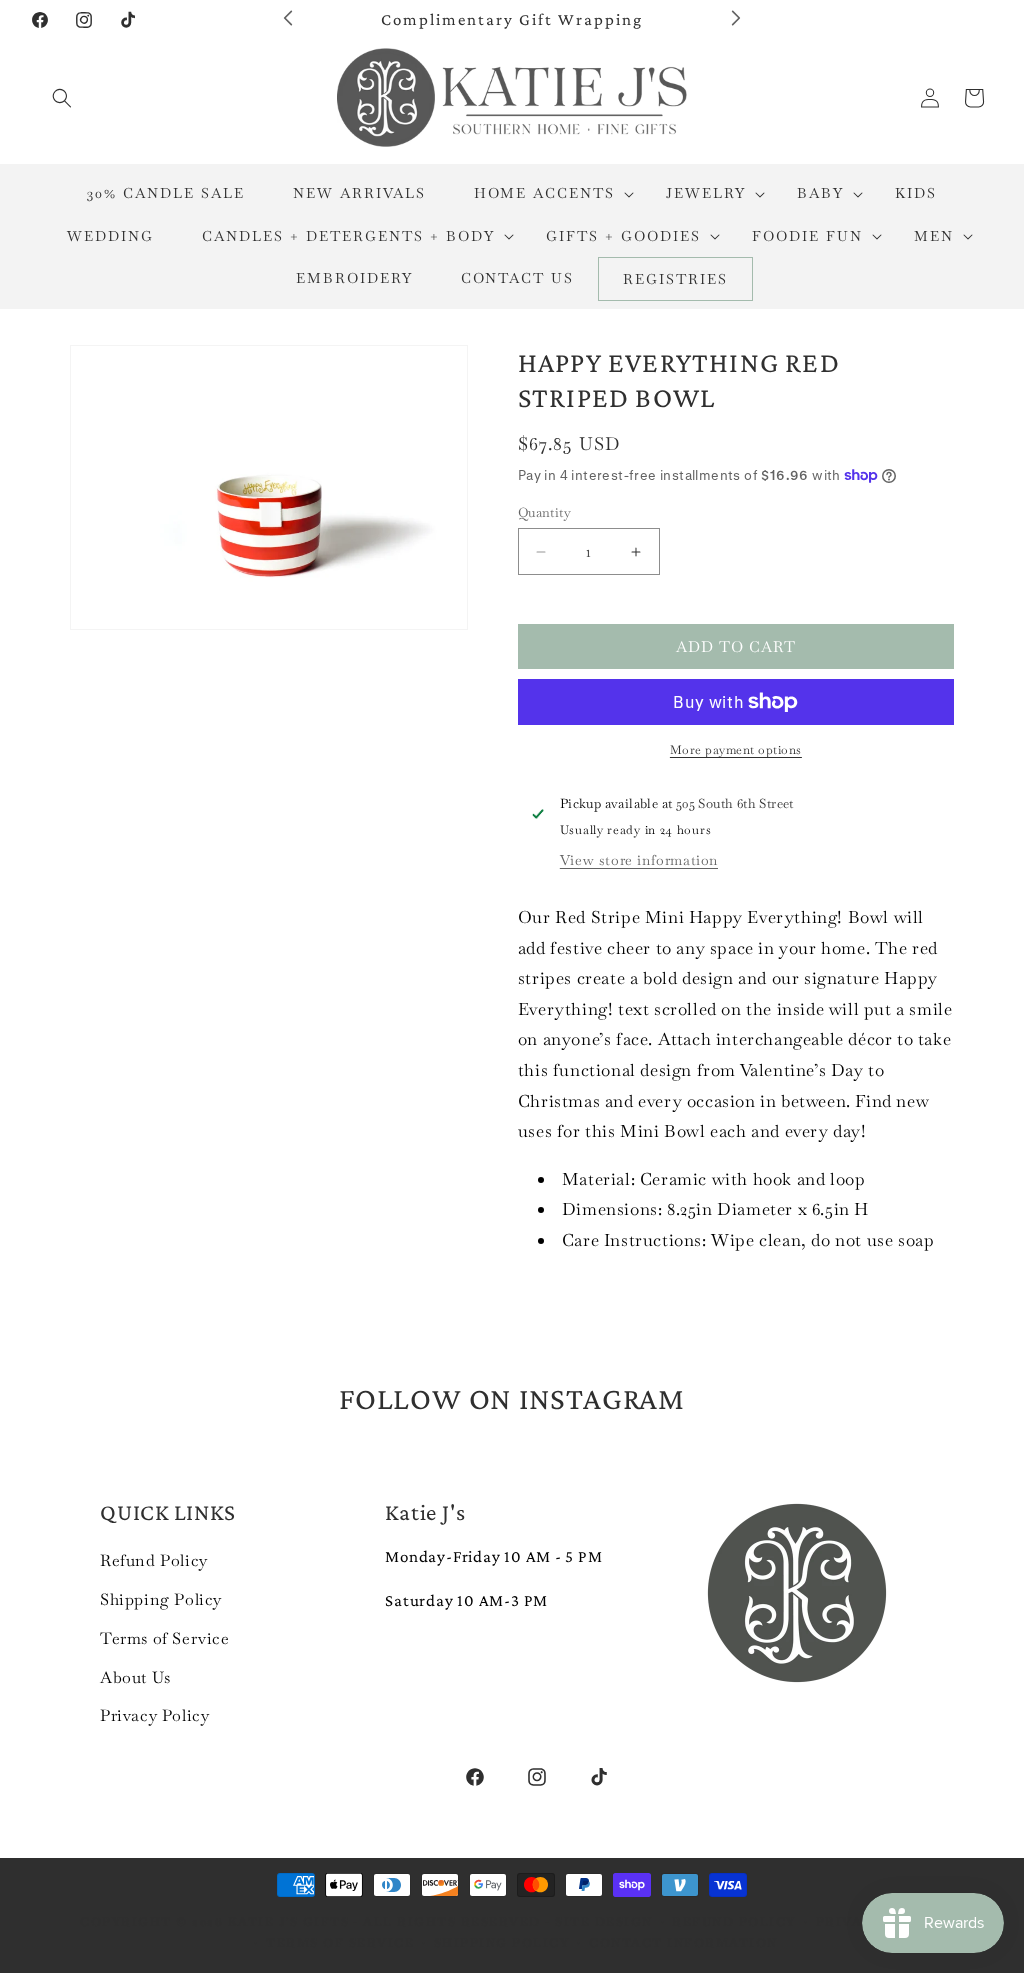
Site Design (604, 1922)
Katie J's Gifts (289, 1922)
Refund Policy (154, 1560)
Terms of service (340, 1943)
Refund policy (734, 1922)
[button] (62, 98)
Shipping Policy (161, 1599)
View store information (639, 860)
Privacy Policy (154, 1715)
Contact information (683, 1943)
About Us (135, 1677)
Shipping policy (502, 1943)
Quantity (544, 512)
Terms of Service (165, 1638)
